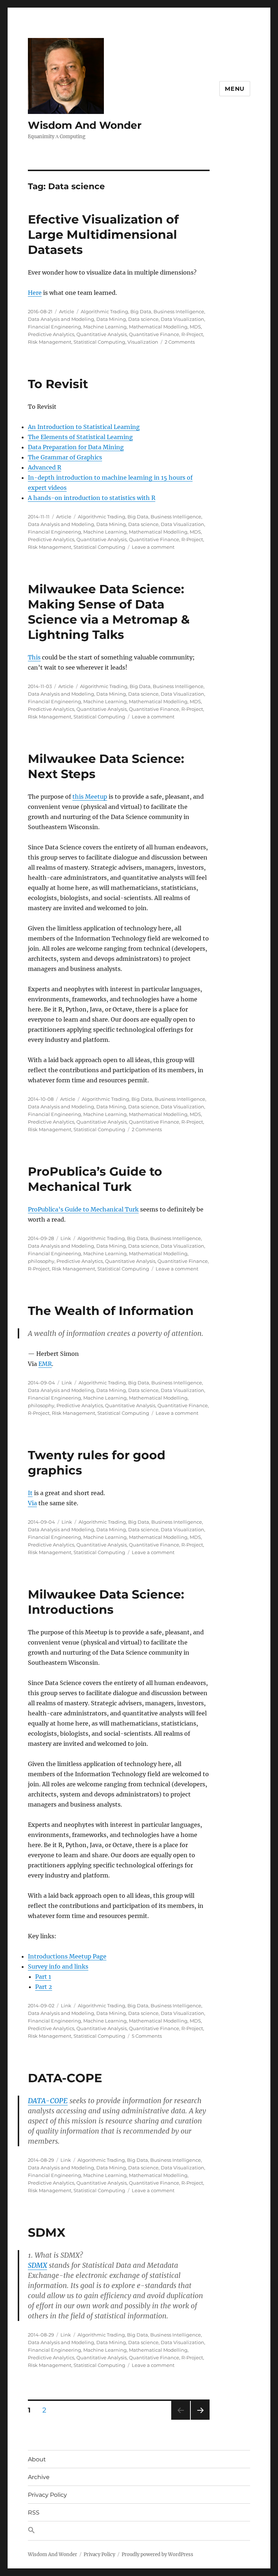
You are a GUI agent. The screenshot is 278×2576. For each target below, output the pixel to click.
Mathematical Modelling (158, 327)
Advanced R (45, 467)
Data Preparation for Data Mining (76, 447)
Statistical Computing (99, 342)
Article (67, 311)
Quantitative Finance (154, 334)
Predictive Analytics (51, 334)
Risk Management (50, 342)
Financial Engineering (54, 327)
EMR (45, 1364)
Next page (200, 2420)
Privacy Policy (47, 2495)
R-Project (192, 334)
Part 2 (44, 1987)
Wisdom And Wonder (85, 125)
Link (66, 1238)
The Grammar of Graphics (65, 457)
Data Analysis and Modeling (61, 319)
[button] (139, 2531)
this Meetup (90, 797)
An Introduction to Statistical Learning (84, 427)
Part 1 (43, 1977)
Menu (235, 89)
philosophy (41, 1261)
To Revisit (58, 384)
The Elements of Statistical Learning (80, 437)
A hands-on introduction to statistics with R (92, 498)
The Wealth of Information (111, 1311)
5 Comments (147, 2036)
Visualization (143, 342)
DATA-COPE (65, 2078)
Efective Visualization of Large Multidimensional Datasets (103, 234)
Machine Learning (105, 327)
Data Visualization (182, 319)
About (37, 2459)
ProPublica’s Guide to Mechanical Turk (83, 1209)
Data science (143, 319)
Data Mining (111, 319)
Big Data (141, 311)
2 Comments (180, 342)
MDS (195, 327)
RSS (34, 2513)
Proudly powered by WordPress (157, 2554)
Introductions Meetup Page (67, 1956)
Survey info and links (58, 1966)
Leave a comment (153, 547)
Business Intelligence (179, 311)
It (30, 1493)
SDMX (47, 2232)
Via (32, 1503)
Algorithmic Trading (104, 311)
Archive (39, 2477)
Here (35, 293)
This (34, 657)
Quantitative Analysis (102, 334)
